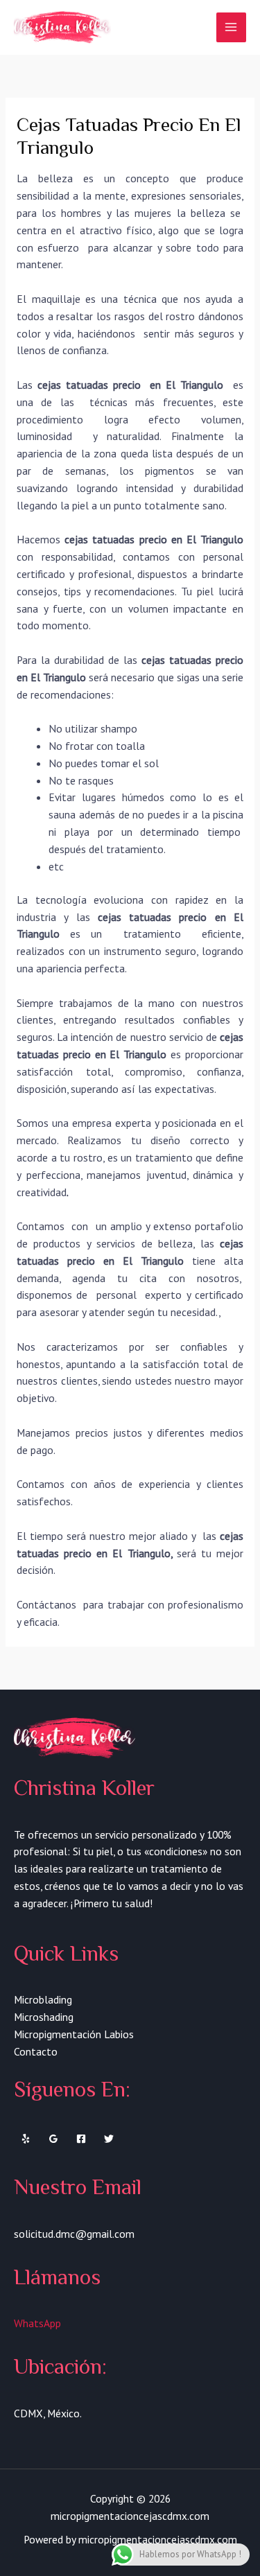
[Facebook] (81, 2139)
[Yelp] (26, 2139)
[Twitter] (109, 2139)
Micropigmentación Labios (74, 2034)
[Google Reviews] (53, 2139)
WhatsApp (37, 2323)
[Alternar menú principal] (231, 27)
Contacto (36, 2051)
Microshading (44, 2017)
